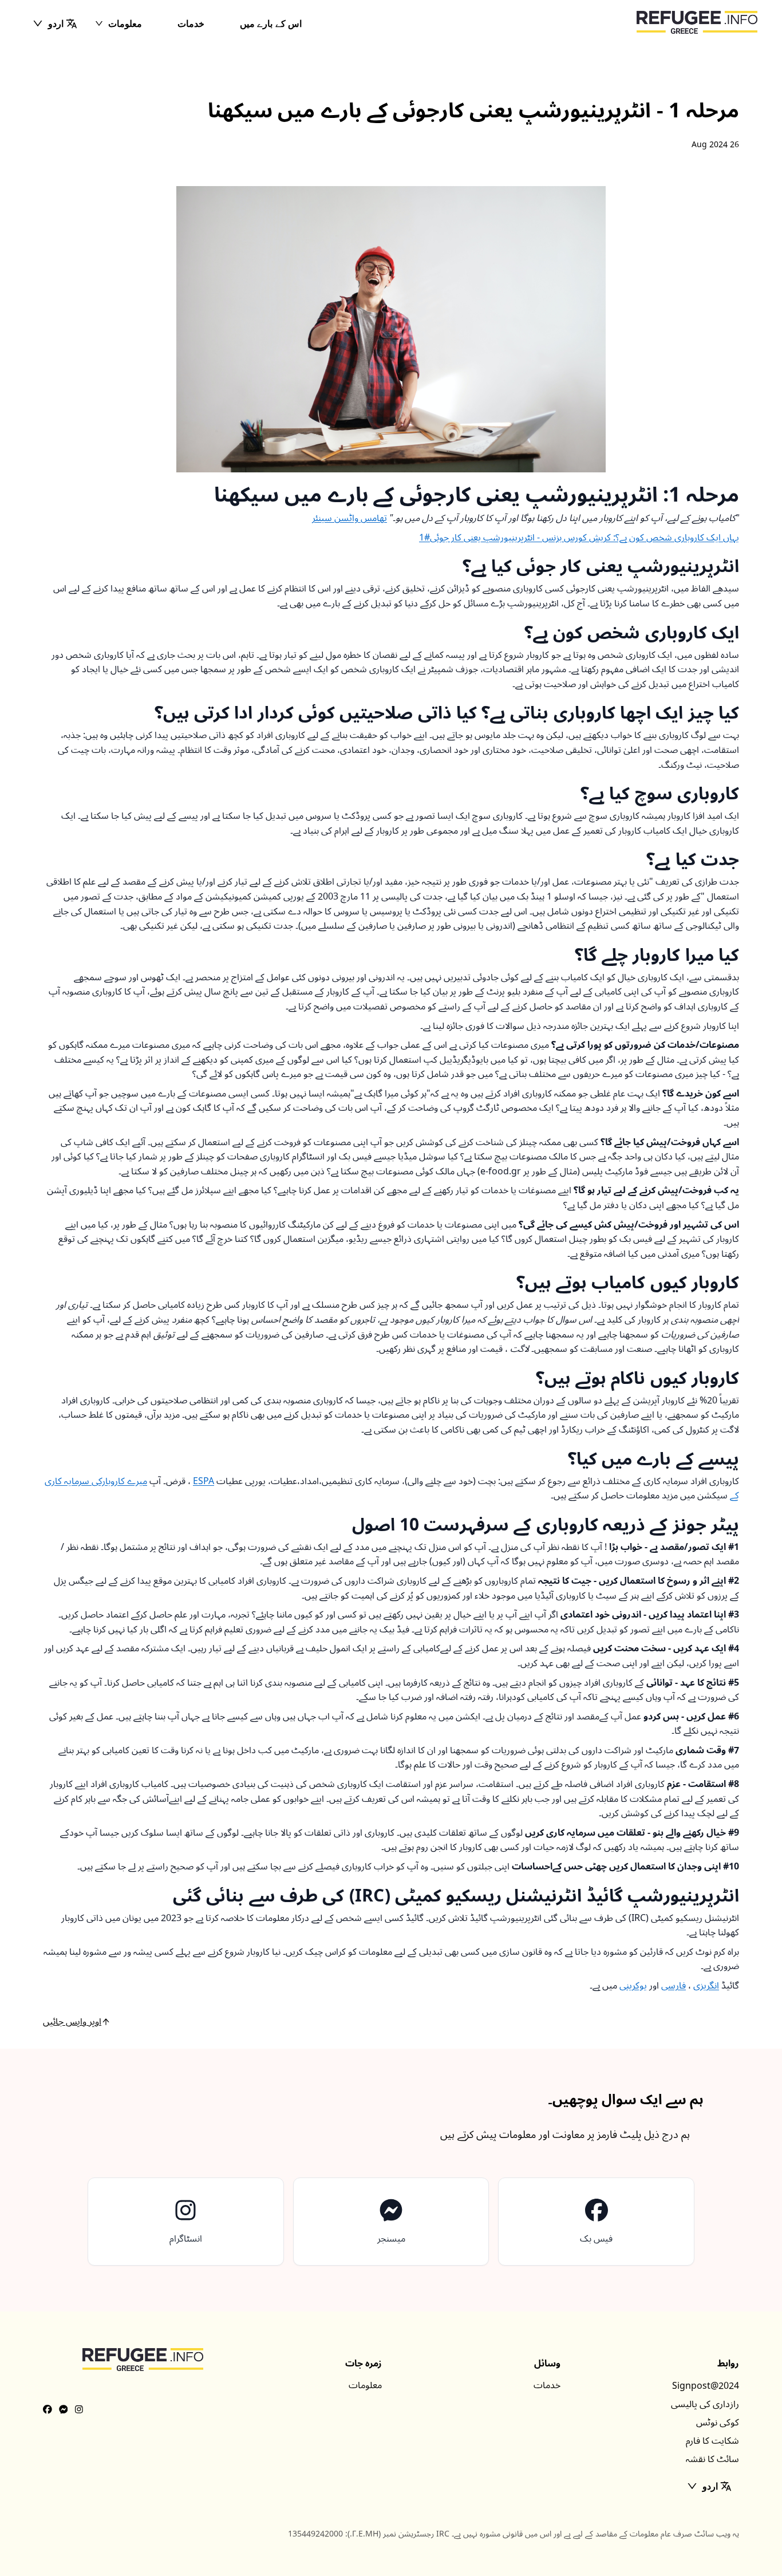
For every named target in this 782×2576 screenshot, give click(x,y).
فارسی (674, 1986)
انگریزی (706, 1986)
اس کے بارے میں (271, 23)
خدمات (191, 23)
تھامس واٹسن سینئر (349, 518)
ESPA (204, 1481)
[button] (55, 23)
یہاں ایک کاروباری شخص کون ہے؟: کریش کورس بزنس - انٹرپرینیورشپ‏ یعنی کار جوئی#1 (579, 538)
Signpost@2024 (706, 2386)
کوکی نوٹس (718, 2423)
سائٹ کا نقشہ (712, 2459)
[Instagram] (79, 2410)
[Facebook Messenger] (64, 2410)
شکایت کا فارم (712, 2441)
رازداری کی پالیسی (705, 2404)
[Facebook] (48, 2410)
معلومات (125, 23)
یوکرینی (633, 1986)
